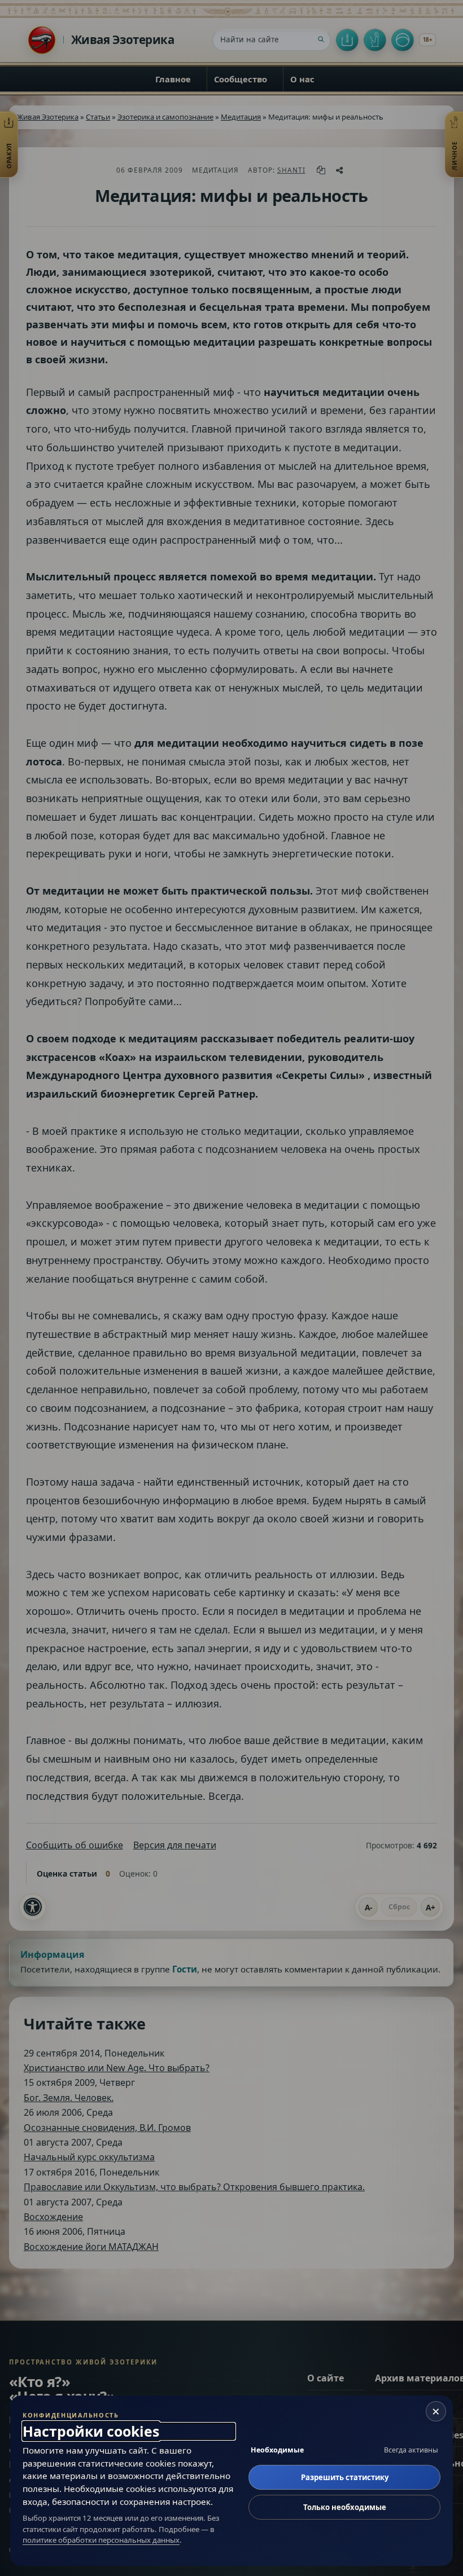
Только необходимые (345, 2507)
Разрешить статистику (345, 2477)
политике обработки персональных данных (101, 2540)
